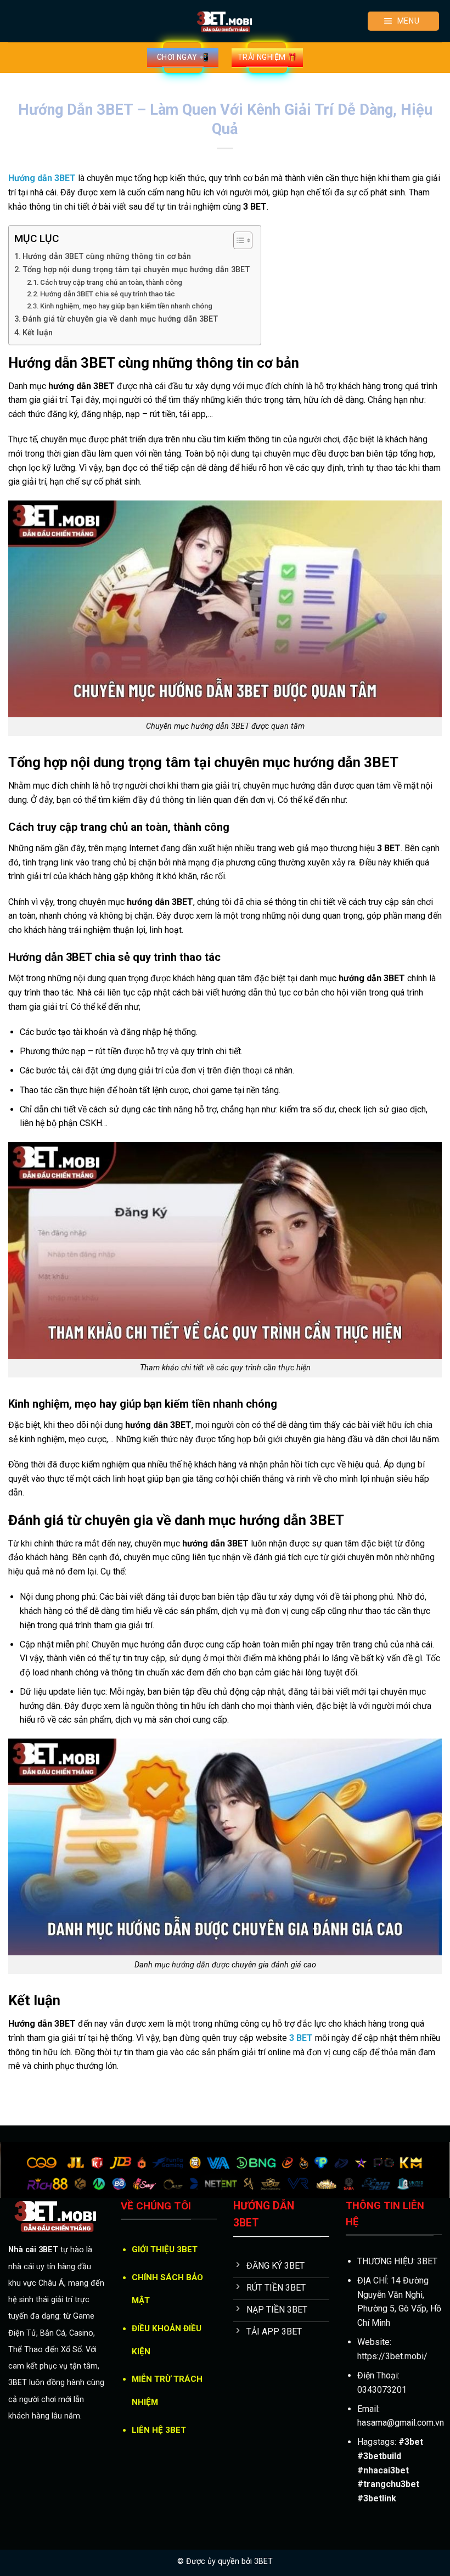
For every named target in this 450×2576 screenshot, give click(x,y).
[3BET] (225, 21)
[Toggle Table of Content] (237, 240)
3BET (263, 2561)
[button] (403, 21)
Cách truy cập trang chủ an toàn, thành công (111, 282)
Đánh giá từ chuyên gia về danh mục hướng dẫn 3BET (120, 319)
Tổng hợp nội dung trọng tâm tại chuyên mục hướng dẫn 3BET (136, 270)
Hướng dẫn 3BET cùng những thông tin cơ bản (107, 257)
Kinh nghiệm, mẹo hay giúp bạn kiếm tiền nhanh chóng (126, 306)
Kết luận (38, 333)
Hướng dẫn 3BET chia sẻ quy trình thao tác (108, 294)
